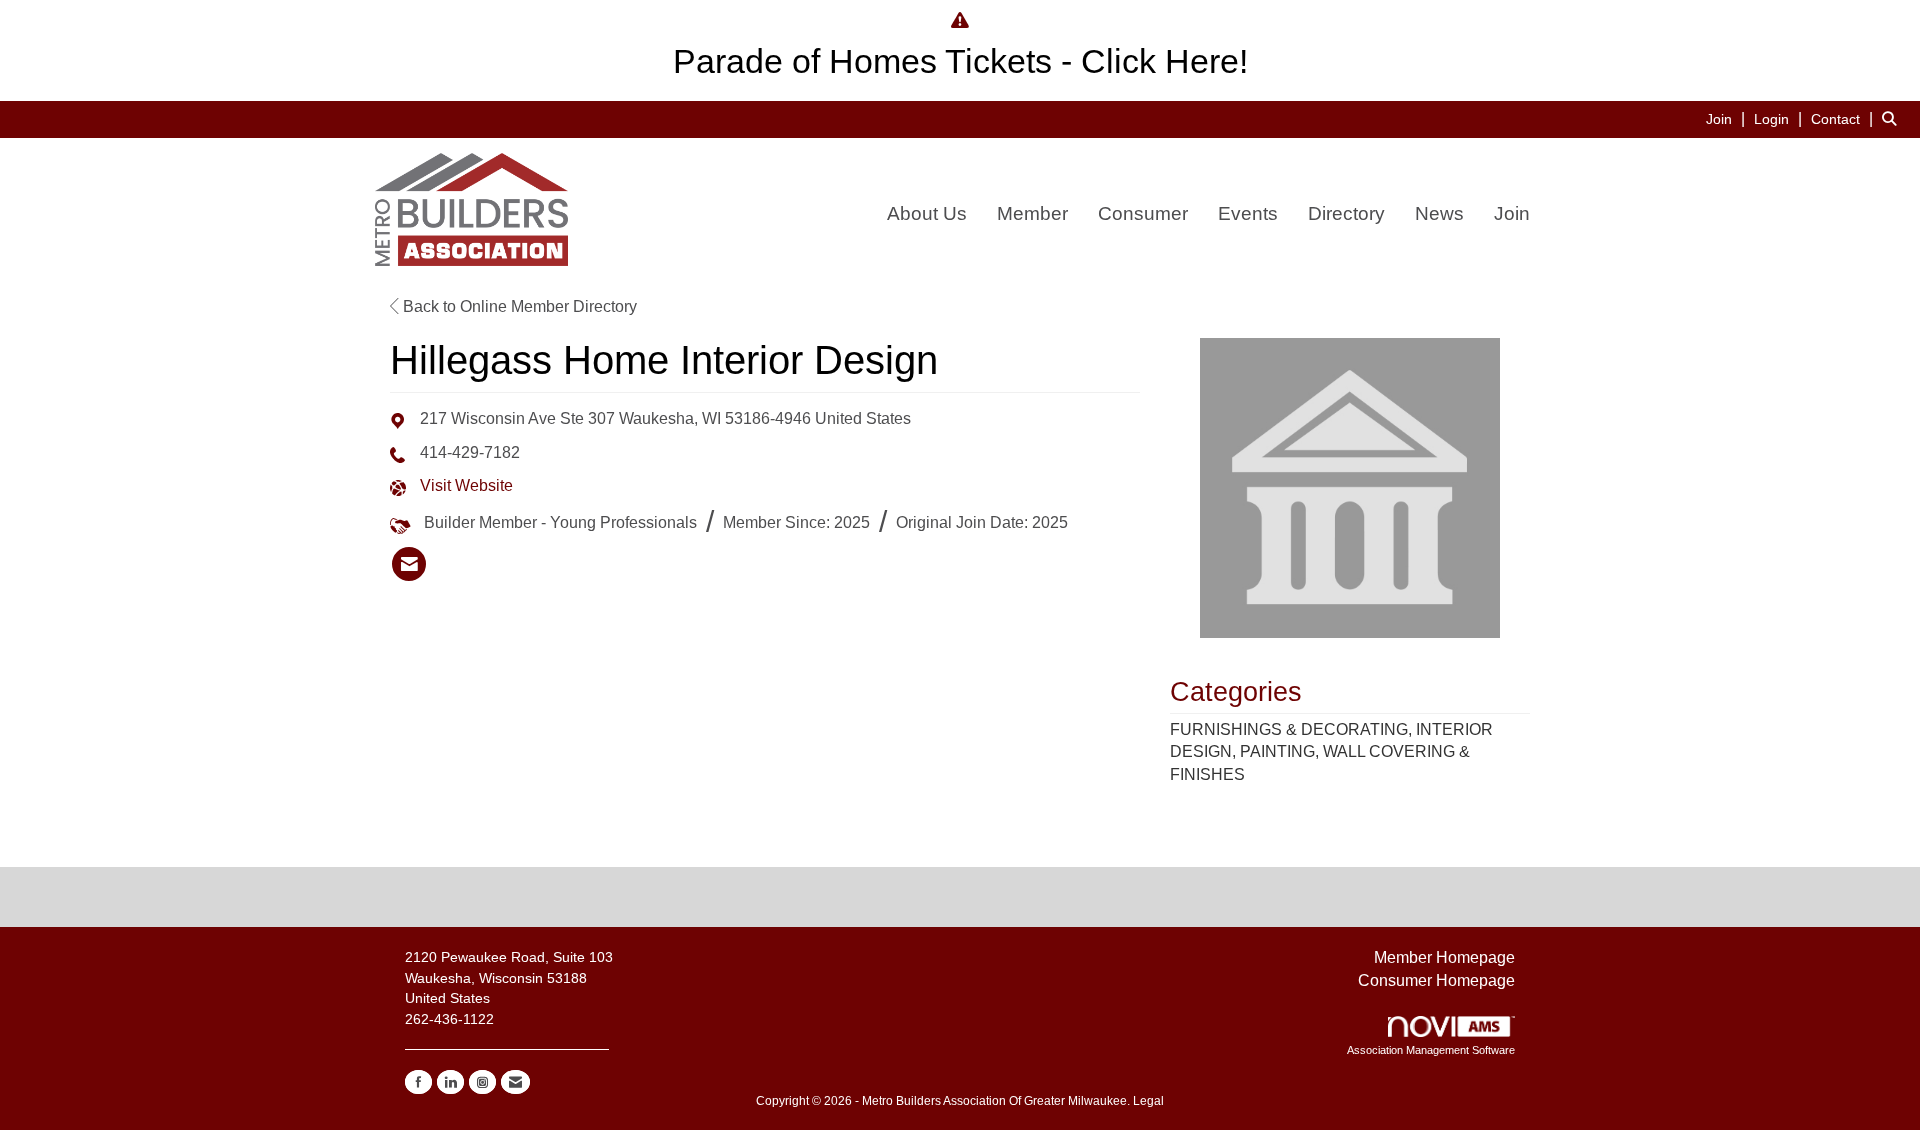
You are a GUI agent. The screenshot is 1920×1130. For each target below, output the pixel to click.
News (1439, 213)
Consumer (1143, 213)
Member (1032, 213)
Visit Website (466, 485)
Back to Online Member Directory (518, 306)
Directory (1346, 213)
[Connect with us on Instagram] (482, 1082)
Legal (1148, 1101)
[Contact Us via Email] (515, 1082)
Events (1248, 213)
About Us (927, 213)
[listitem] (1728, 118)
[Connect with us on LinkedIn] (450, 1082)
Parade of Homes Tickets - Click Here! (960, 61)
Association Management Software (1431, 1050)
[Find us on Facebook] (418, 1082)
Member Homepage (1444, 957)
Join (1512, 213)
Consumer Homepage (1436, 980)
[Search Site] (1893, 118)
